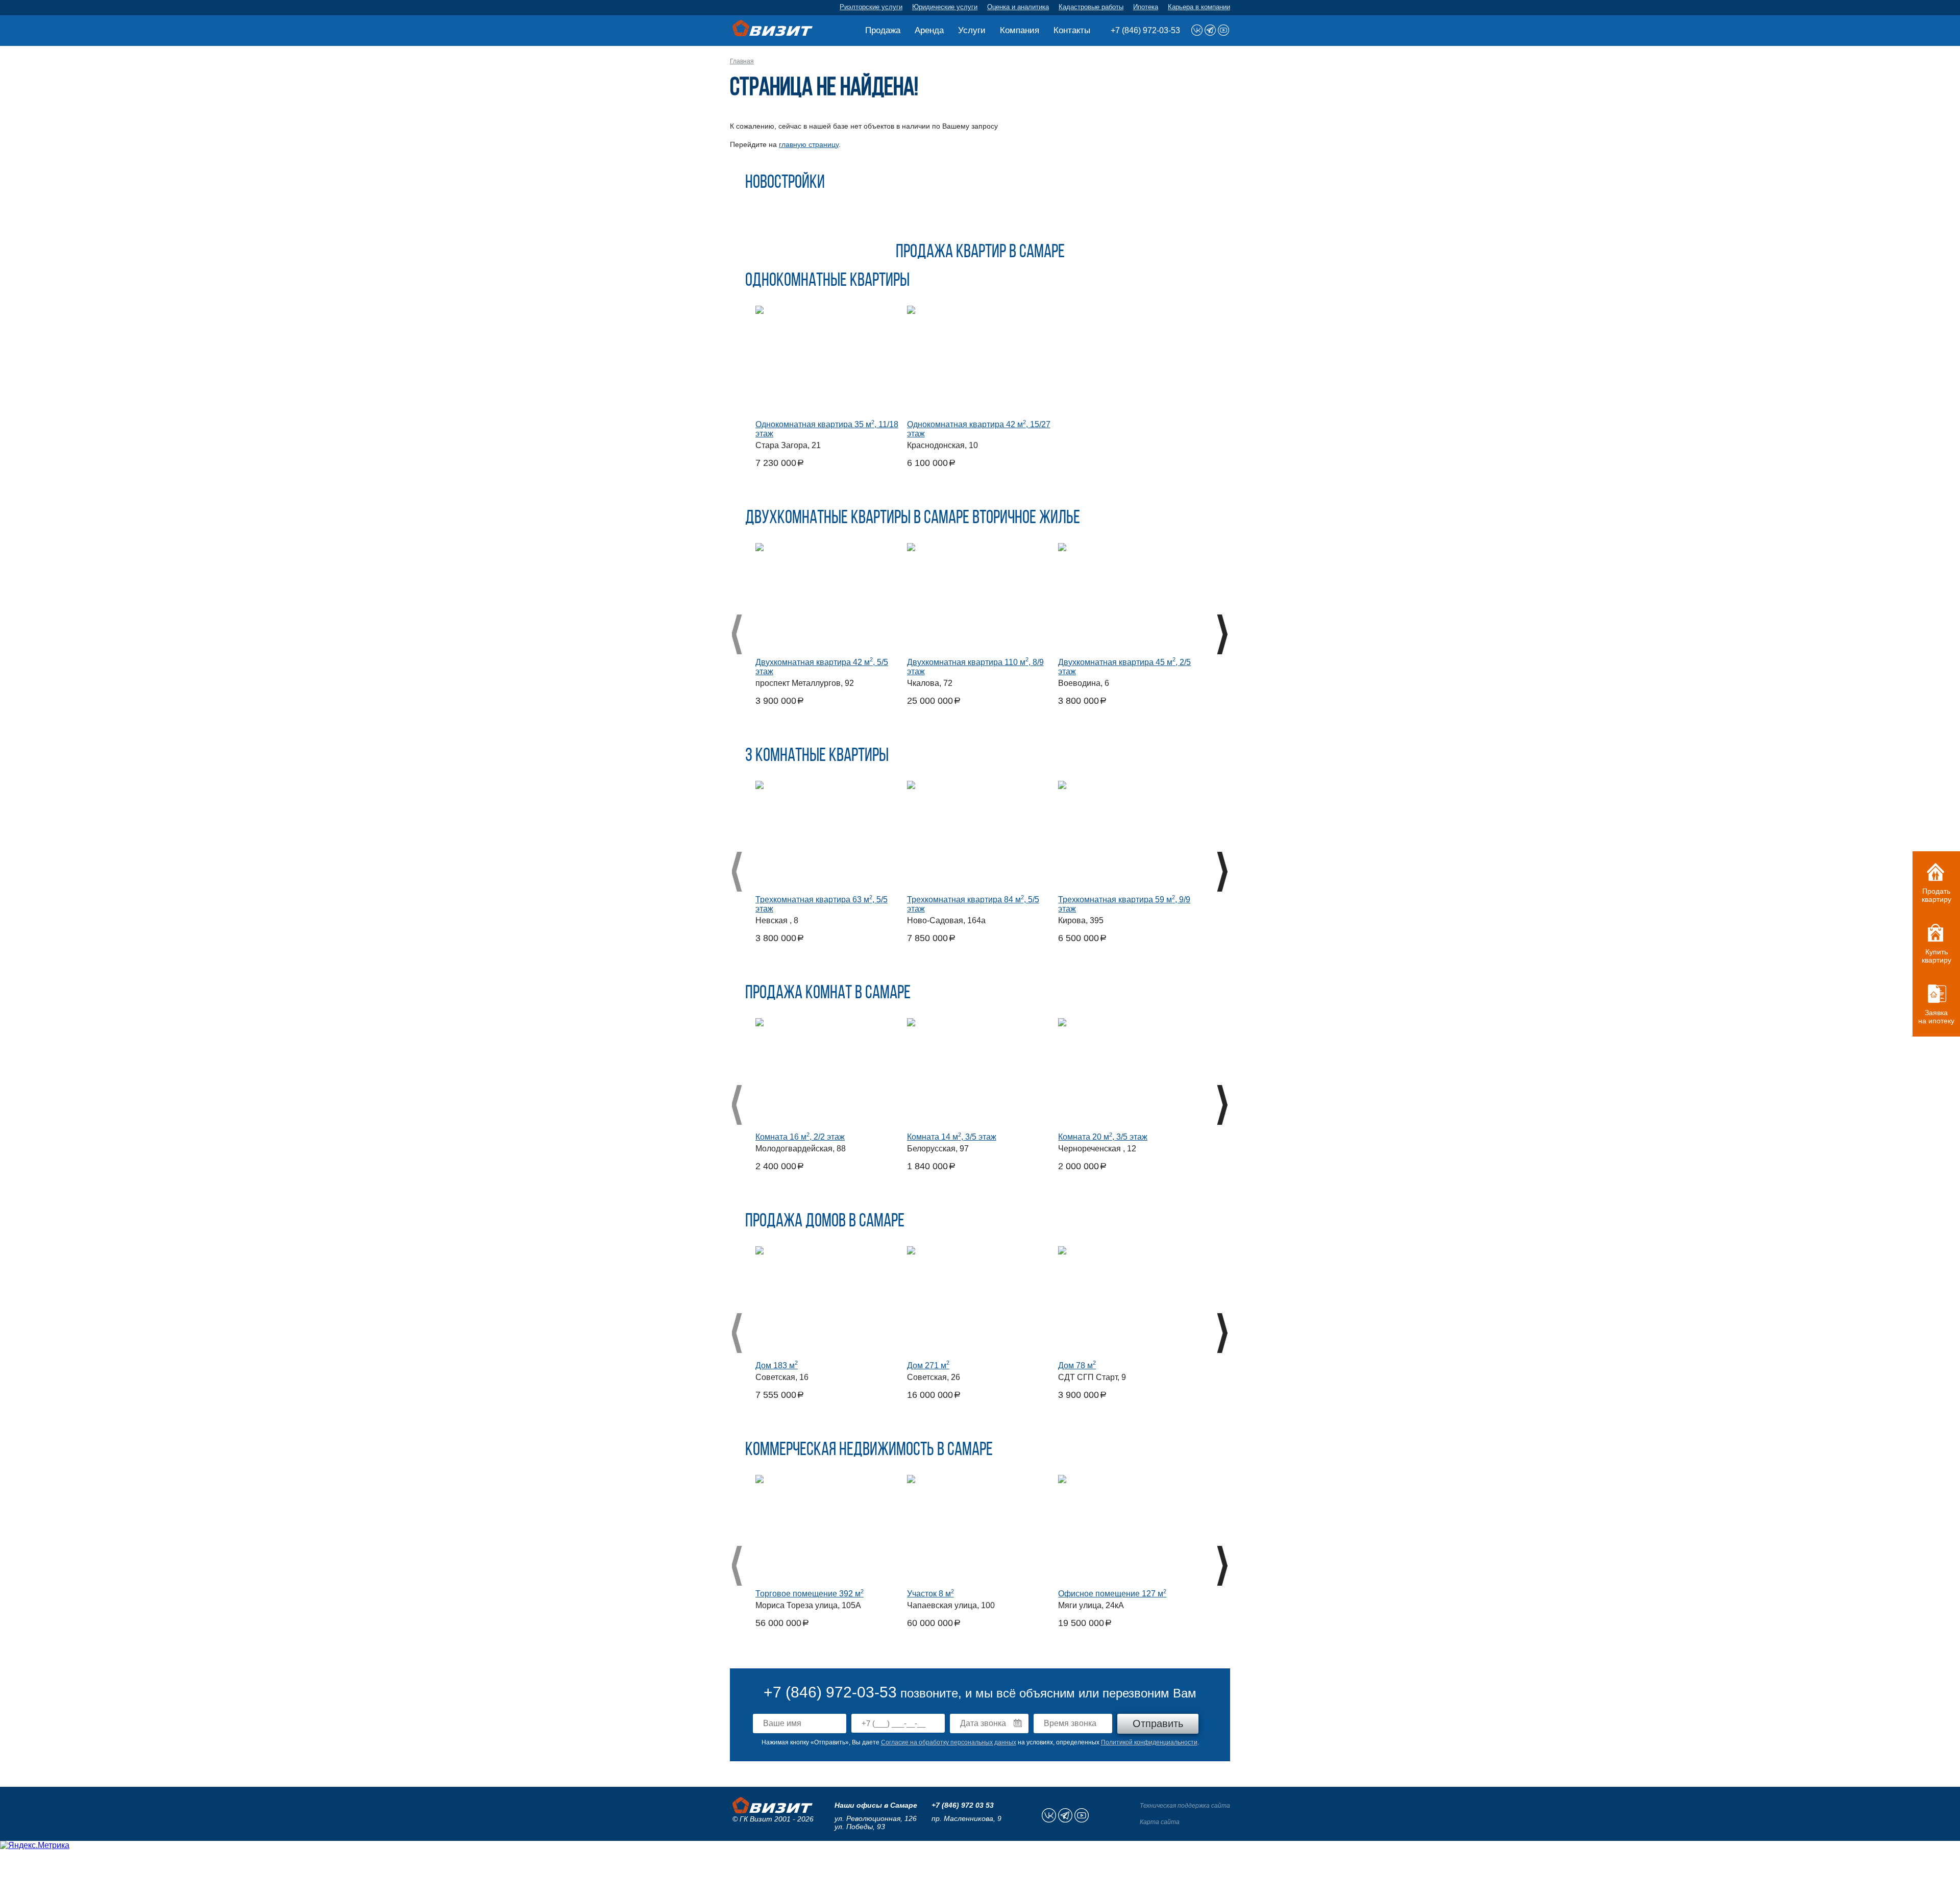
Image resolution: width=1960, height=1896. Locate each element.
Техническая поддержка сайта (1185, 1806)
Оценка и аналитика (1018, 7)
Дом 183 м (777, 1365)
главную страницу (809, 144)
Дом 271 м (928, 1365)
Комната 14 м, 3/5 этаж (952, 1137)
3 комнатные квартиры (817, 756)
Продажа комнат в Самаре (828, 994)
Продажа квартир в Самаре (980, 253)
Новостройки (785, 183)
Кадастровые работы (1091, 7)
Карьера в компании (1199, 7)
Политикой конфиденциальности (1149, 1742)
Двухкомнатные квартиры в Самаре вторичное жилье (913, 519)
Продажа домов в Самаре (825, 1222)
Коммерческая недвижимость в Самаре (869, 1450)
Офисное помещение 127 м (1112, 1594)
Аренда (929, 30)
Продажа (883, 30)
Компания (1020, 30)
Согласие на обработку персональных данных (949, 1742)
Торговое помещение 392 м (810, 1594)
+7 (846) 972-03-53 (1145, 30)
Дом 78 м (1077, 1365)
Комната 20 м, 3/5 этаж (1103, 1137)
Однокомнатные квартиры (827, 281)
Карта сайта (1160, 1822)
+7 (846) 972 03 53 (963, 1805)
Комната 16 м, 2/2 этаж (800, 1137)
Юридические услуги (945, 7)
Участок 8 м (930, 1594)
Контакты (1072, 30)
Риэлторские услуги (871, 7)
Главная (742, 61)
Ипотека (1146, 7)
